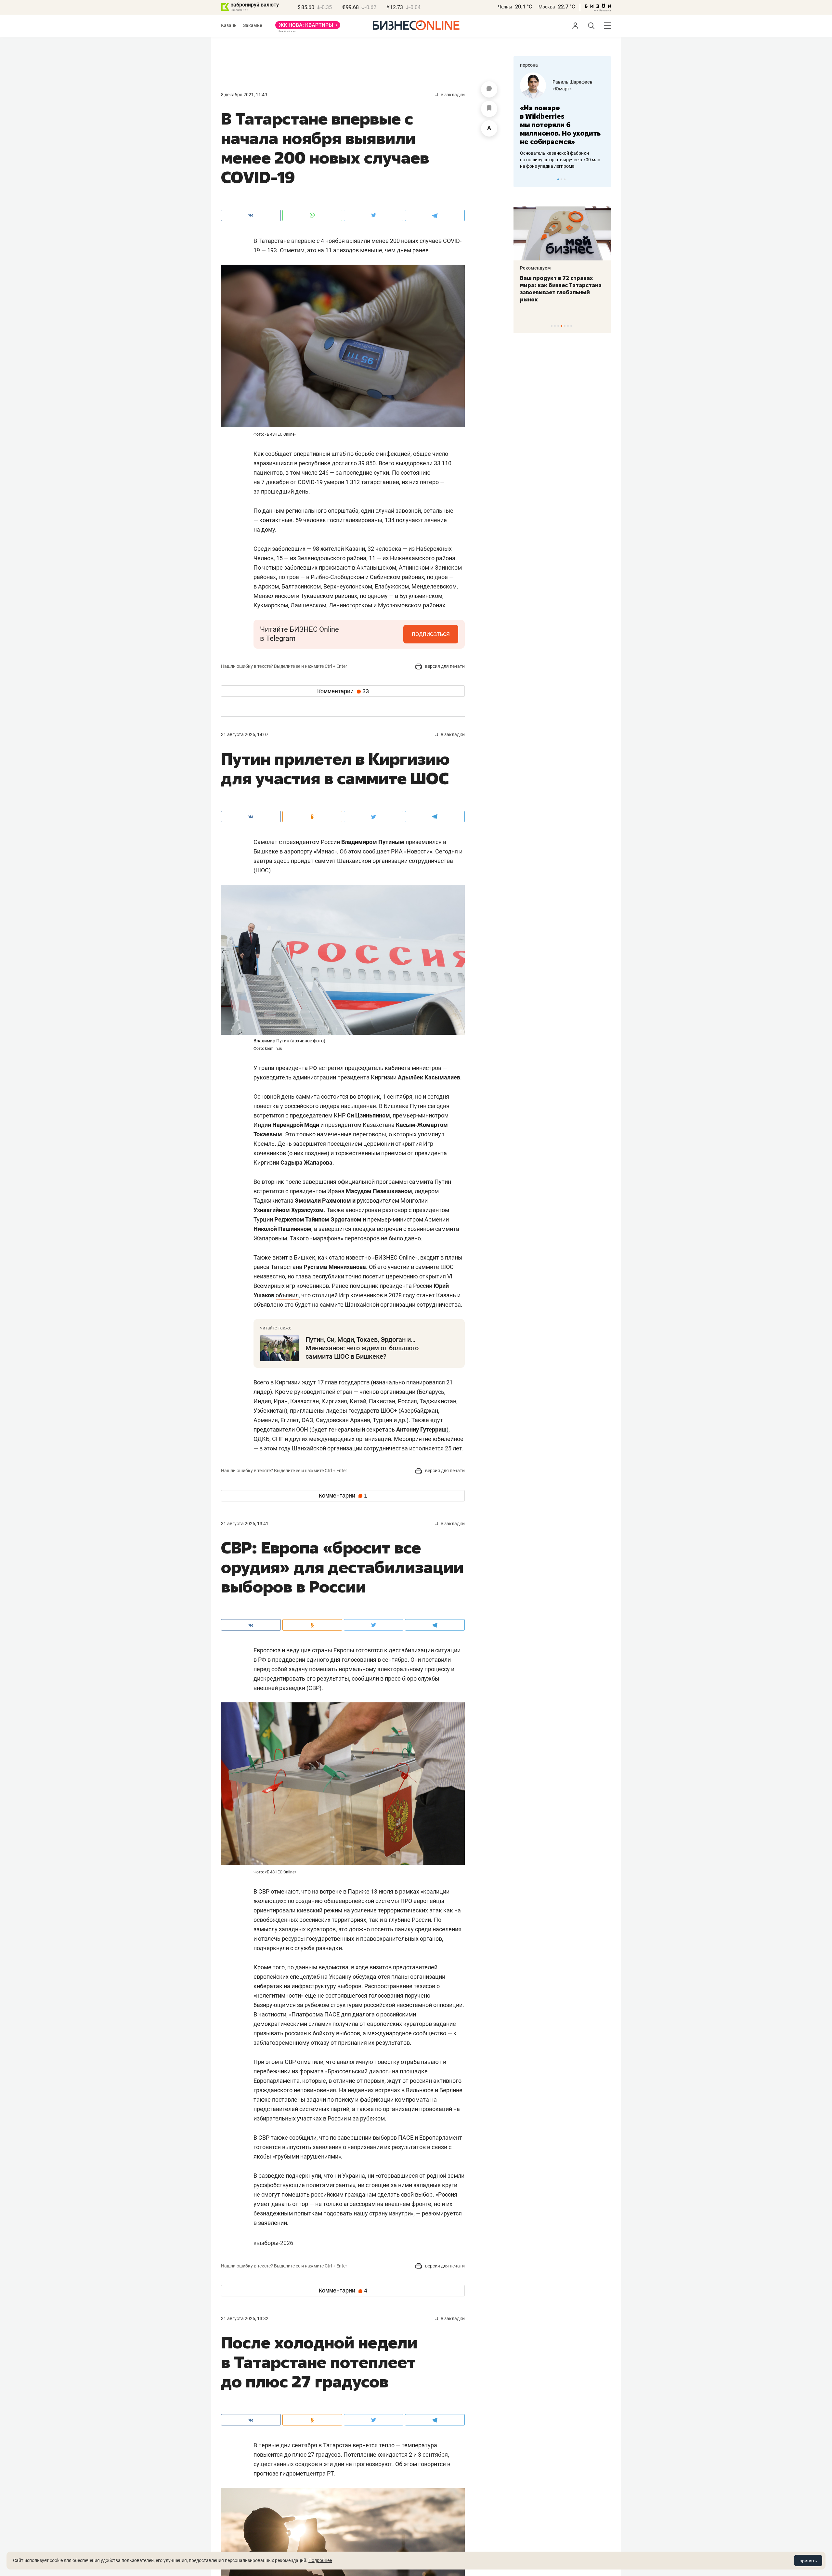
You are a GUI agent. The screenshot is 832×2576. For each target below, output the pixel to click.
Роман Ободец (568, 82)
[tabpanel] (562, 117)
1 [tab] (558, 179)
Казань (229, 25)
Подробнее (320, 2560)
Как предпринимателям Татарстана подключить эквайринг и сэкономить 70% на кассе (561, 289)
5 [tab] (565, 326)
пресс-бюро (401, 1678)
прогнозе (266, 2473)
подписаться (431, 634)
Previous (523, 179)
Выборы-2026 (273, 2243)
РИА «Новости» (412, 851)
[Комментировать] (489, 89)
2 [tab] (561, 179)
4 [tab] (561, 326)
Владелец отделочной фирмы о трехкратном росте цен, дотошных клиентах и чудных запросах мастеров (561, 151)
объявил (287, 1295)
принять (808, 2561)
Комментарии (343, 691)
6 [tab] (568, 326)
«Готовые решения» (574, 89)
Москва (547, 7)
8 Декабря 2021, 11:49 (244, 95)
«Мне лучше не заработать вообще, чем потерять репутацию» (560, 120)
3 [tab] (565, 179)
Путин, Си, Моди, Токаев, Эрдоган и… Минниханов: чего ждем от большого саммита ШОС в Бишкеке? (362, 1348)
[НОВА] (308, 27)
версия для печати (444, 666)
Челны (505, 7)
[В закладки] (489, 109)
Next (604, 179)
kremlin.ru (274, 1049)
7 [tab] (571, 326)
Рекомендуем (535, 268)
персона (529, 65)
